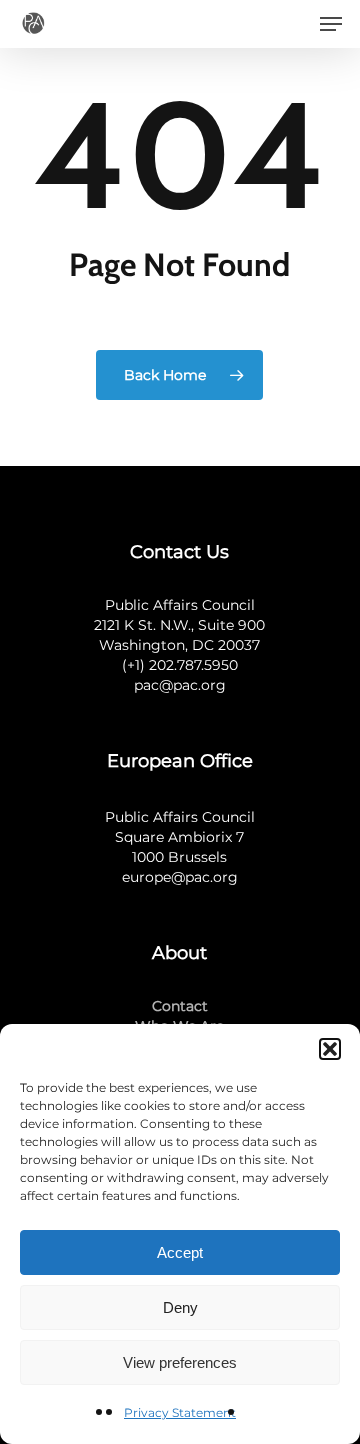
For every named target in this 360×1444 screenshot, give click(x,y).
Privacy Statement (180, 1412)
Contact (180, 1006)
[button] (330, 1049)
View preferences (180, 1362)
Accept (180, 1252)
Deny (180, 1307)
